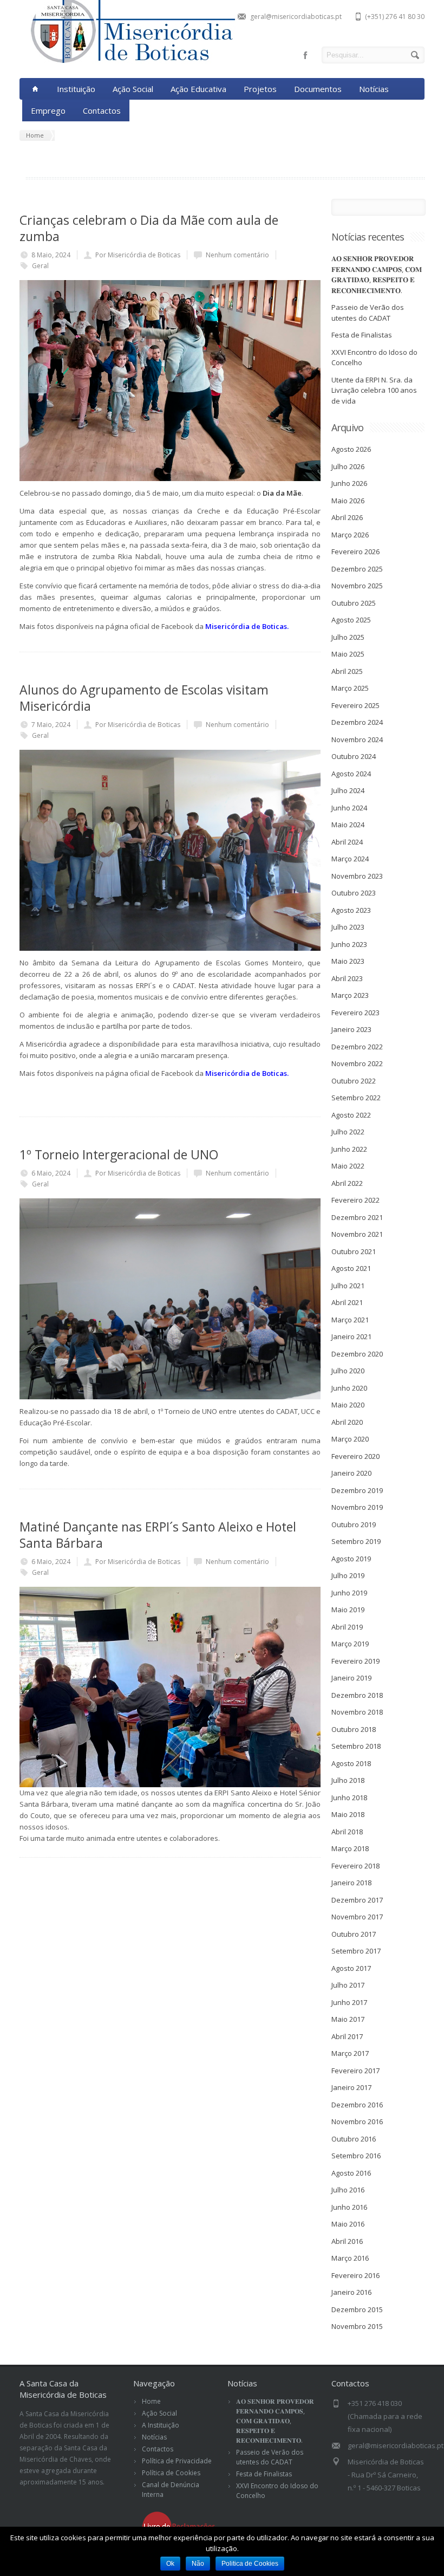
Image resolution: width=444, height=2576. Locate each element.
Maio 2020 (348, 1405)
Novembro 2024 (357, 739)
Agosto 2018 (351, 1763)
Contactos (102, 111)
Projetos (260, 89)
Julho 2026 (348, 466)
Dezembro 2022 (357, 1047)
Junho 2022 (349, 1149)
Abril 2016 (347, 2241)
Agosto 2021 (351, 1268)
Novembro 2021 (357, 1234)
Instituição (76, 89)
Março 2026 (350, 535)
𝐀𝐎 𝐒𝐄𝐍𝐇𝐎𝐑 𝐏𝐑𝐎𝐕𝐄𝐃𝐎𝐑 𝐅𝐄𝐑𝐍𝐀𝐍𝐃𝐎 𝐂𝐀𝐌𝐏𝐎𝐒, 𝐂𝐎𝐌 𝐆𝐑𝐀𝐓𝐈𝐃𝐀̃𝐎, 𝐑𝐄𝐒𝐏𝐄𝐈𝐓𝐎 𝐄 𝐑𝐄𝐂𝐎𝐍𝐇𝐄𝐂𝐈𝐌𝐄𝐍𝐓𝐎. (377, 274)
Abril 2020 (347, 1422)
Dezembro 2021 (357, 1217)
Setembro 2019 (356, 1541)
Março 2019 (350, 1644)
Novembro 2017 (357, 1917)
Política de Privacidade (177, 2461)
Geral (40, 266)
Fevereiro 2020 (355, 1456)
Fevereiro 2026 (355, 551)
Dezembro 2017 (357, 1900)
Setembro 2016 (356, 2156)
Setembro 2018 (356, 1746)
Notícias (374, 89)
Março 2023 (350, 995)
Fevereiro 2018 (355, 1866)
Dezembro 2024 (357, 722)
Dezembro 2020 (357, 1354)
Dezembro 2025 (357, 569)
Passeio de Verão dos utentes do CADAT (368, 313)
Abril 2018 (347, 1832)
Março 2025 (350, 688)
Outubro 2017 (354, 1934)
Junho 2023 (349, 944)
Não (198, 2564)
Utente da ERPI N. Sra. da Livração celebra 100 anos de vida (374, 390)
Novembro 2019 (357, 1507)
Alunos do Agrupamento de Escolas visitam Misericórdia (144, 698)
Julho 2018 (348, 1780)
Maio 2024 (348, 825)
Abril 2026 (347, 517)
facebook (305, 55)
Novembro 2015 (357, 2326)
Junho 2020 (349, 1388)
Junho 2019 (349, 1593)
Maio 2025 (348, 654)
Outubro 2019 (354, 1524)
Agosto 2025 (351, 620)
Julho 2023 (348, 927)
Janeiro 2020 (351, 1473)
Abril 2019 (347, 1627)
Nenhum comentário (237, 255)
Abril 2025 (347, 671)
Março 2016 (350, 2258)
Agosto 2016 (351, 2173)
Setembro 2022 (356, 1098)
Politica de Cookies (250, 2564)
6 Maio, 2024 (51, 1173)
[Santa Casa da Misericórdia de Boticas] (128, 61)
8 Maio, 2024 (51, 255)
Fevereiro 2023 (355, 1013)
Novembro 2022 (357, 1063)
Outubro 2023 (354, 893)
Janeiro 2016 (351, 2292)
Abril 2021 (347, 1302)
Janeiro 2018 (351, 1883)
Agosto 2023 (351, 910)
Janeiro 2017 (351, 2087)
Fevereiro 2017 (355, 2071)
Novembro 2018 (357, 1712)
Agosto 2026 (351, 449)
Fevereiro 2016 (355, 2275)
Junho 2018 (349, 1798)
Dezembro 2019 (357, 1490)
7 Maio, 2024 (51, 725)
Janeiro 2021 (351, 1336)
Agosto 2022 (351, 1115)
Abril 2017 (347, 2036)
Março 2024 (350, 859)
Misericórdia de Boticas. (247, 626)
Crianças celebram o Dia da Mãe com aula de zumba (149, 228)
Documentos (318, 89)
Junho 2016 (349, 2207)
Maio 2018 (348, 1814)
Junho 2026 (349, 483)
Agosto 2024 (351, 774)
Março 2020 (350, 1439)
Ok (170, 2564)
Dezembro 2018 (357, 1695)
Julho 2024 (348, 790)
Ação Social (133, 89)
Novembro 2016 (357, 2121)
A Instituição (161, 2425)
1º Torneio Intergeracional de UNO (119, 1154)
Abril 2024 (347, 842)
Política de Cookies (171, 2473)
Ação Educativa (198, 89)
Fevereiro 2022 (355, 1200)
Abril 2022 (347, 1183)
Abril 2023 (347, 978)
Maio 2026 (348, 501)
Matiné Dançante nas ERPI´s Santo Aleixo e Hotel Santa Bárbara (158, 1535)
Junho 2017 (349, 2002)
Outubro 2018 (354, 1729)
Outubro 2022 (354, 1081)
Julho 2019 (348, 1575)
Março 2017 (350, 2053)
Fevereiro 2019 (355, 1661)
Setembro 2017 (356, 1951)
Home (151, 2401)
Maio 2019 (348, 1610)
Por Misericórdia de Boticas (138, 255)
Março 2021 (350, 1320)
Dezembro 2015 (357, 2309)
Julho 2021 (348, 1286)
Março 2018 (350, 1848)
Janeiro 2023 (351, 1029)
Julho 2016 (348, 2190)
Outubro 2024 (354, 756)
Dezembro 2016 (357, 2105)
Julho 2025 (348, 637)
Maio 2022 (348, 1166)
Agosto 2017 (351, 1968)
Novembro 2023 (357, 876)
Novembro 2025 (357, 586)
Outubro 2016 (354, 2139)
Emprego (48, 111)
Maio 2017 (348, 2019)
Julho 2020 (348, 1371)
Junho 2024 (349, 808)
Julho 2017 (348, 1985)
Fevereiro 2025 (355, 705)
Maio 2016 (348, 2224)
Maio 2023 (348, 961)
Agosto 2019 (351, 1559)
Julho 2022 (348, 1132)
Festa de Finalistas (362, 335)
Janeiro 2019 (351, 1678)
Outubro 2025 (354, 603)
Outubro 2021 (354, 1251)
